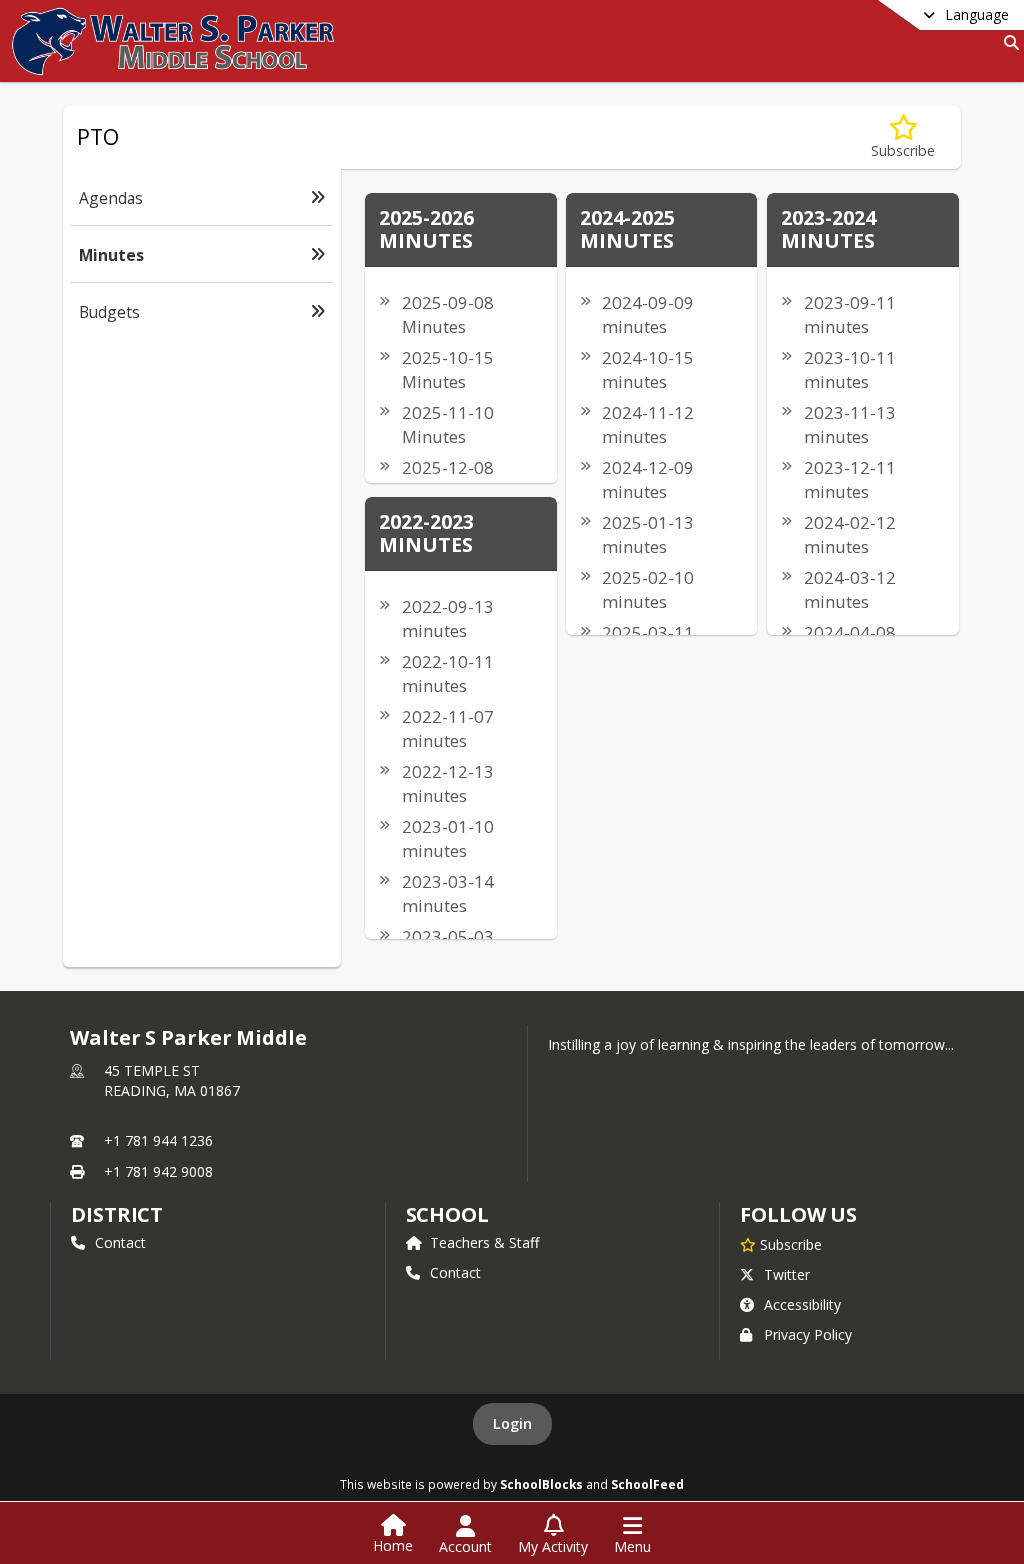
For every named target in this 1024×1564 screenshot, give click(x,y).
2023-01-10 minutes (448, 838)
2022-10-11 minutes (448, 673)
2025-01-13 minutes (648, 534)
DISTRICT (117, 1214)
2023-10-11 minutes (850, 369)
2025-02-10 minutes (648, 589)
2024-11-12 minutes (648, 424)
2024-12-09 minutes (648, 479)
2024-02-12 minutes (850, 534)
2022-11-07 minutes (448, 728)
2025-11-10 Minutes (448, 424)
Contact (120, 1242)
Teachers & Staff (484, 1242)
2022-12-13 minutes (448, 783)
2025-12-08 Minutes (448, 479)
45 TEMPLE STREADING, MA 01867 (172, 1080)
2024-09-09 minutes (648, 314)
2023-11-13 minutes (850, 424)
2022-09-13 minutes (448, 618)
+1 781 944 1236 (158, 1140)
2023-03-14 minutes (448, 893)
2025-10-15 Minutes (448, 369)
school (447, 1214)
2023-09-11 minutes (850, 314)
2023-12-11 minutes (850, 479)
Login (512, 1423)
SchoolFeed (647, 1484)
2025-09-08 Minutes (448, 314)
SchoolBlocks (541, 1484)
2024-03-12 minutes (850, 589)
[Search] (1007, 42)
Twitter (787, 1274)
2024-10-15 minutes (648, 369)
